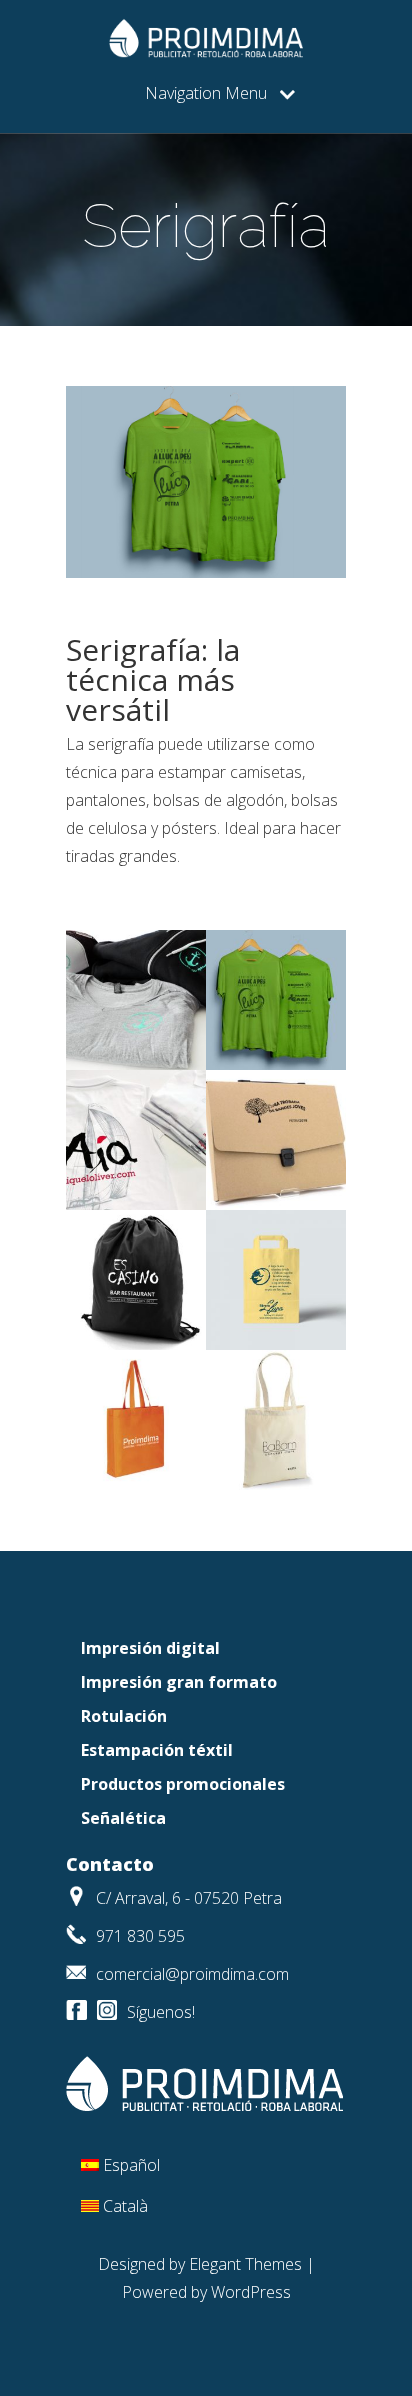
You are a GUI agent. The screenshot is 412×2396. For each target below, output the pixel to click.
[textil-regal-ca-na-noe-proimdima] (136, 1064)
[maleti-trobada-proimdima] (276, 1204)
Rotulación (124, 1716)
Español (131, 2165)
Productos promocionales (183, 1784)
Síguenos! (161, 2012)
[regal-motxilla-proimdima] (136, 1344)
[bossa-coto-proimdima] (276, 1484)
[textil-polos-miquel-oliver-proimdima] (136, 1204)
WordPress (251, 2292)
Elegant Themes (245, 2264)
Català (125, 2206)
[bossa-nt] (136, 1484)
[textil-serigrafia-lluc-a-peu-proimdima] (276, 1064)
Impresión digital (150, 1648)
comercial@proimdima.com (192, 1974)
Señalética (123, 1818)
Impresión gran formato (179, 1682)
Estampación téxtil (157, 1750)
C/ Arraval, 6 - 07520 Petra (189, 1898)
